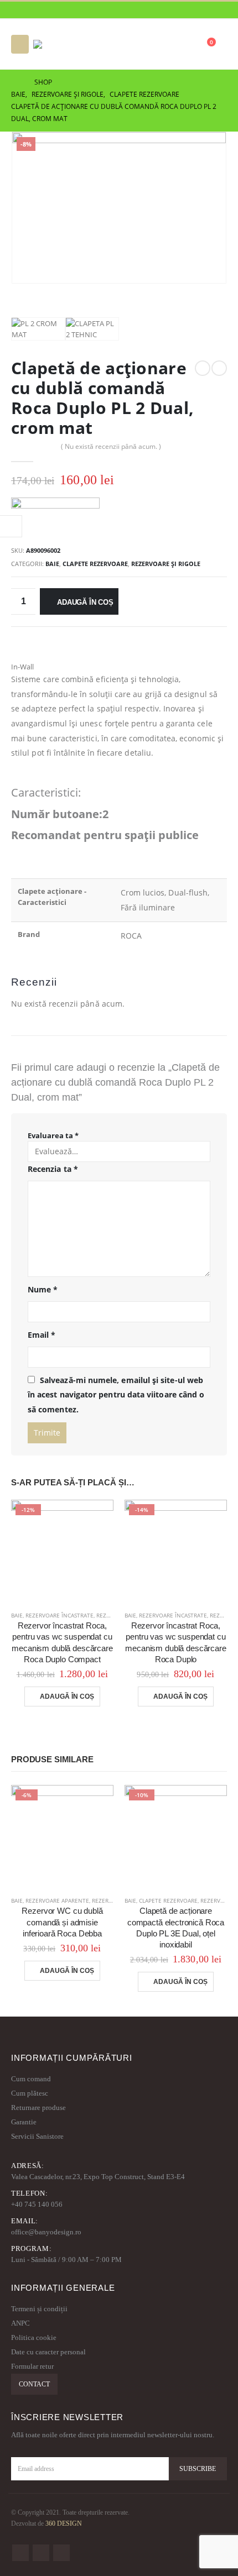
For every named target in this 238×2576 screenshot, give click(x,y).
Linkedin (61, 2553)
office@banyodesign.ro (46, 2232)
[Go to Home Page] (15, 82)
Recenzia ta (53, 1169)
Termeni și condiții (39, 2309)
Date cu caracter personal (48, 2352)
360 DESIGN (64, 2524)
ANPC (20, 2323)
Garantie (24, 2122)
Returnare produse (38, 2108)
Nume (43, 1289)
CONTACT (34, 2384)
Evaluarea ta (53, 1135)
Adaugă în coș (85, 602)
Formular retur (32, 2366)
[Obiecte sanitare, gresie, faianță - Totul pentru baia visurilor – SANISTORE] (64, 44)
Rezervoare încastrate (59, 1615)
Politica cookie (34, 2337)
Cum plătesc (30, 2093)
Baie (52, 564)
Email (42, 1335)
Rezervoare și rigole (166, 564)
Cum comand (31, 2079)
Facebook (20, 2553)
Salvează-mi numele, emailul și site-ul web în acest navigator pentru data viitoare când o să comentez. (116, 1395)
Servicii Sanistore (37, 2136)
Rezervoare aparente (57, 1900)
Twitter (41, 2553)
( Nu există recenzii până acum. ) (111, 446)
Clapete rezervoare (95, 564)
